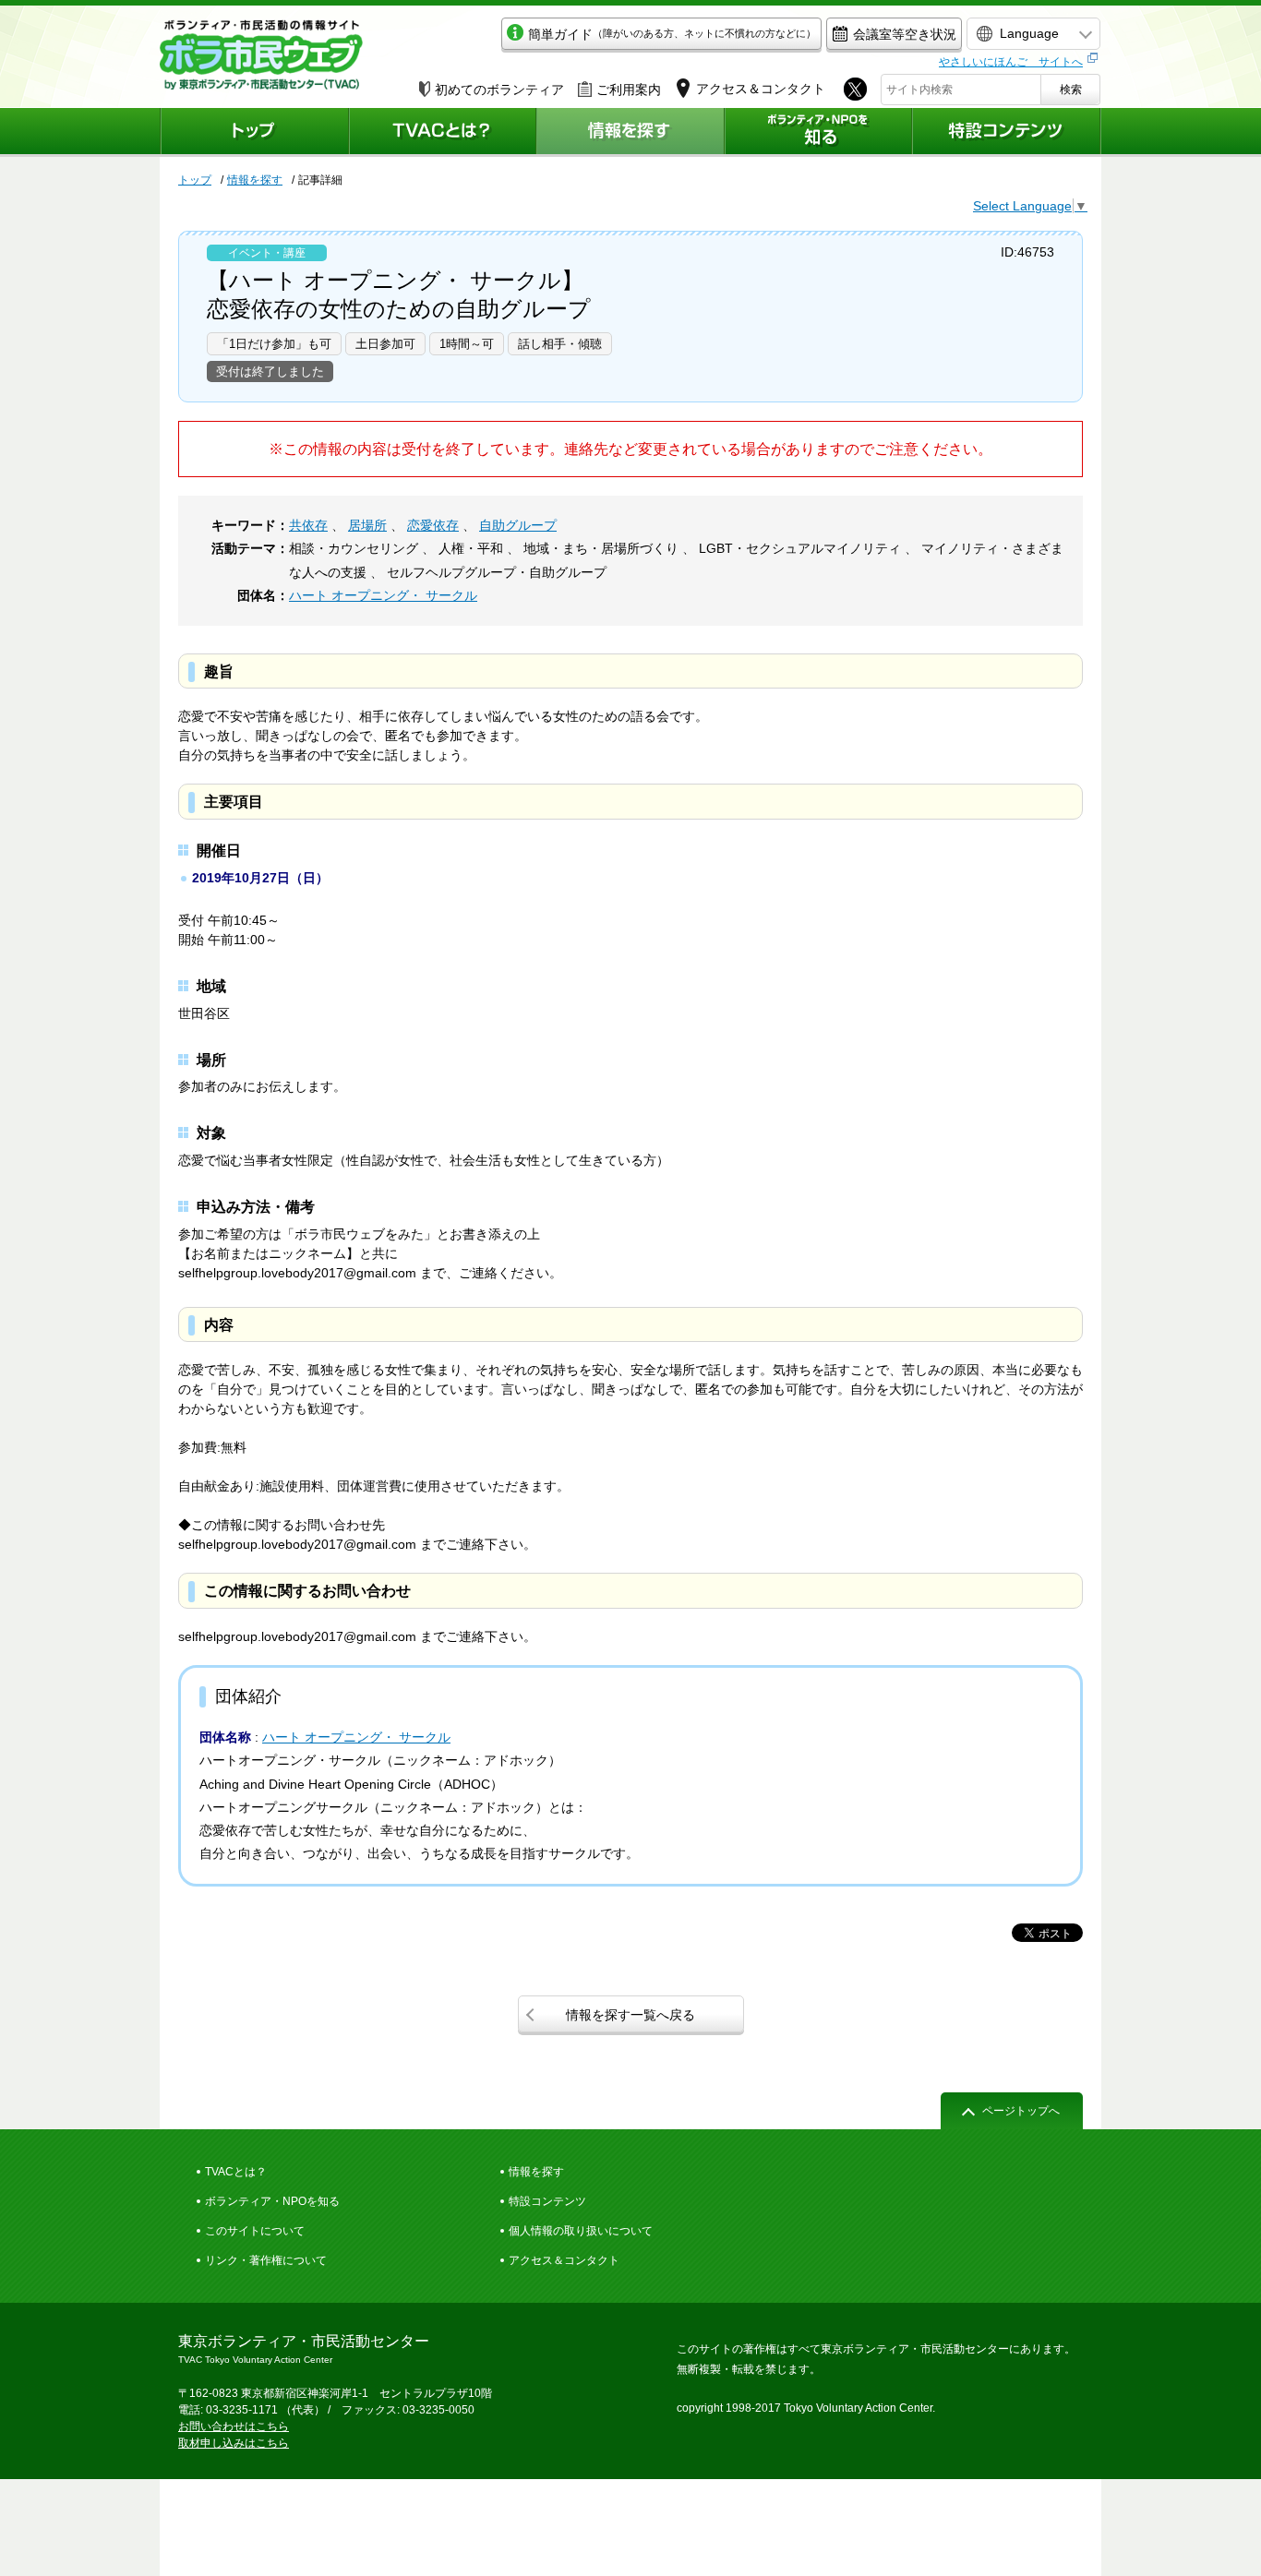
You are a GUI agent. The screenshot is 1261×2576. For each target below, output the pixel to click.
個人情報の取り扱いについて (581, 2231)
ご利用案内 (629, 90)
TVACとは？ (236, 2172)
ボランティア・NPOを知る (272, 2201)
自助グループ (518, 525)
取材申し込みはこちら (234, 2443)
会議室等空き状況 (905, 34)
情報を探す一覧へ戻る (630, 2015)
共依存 (308, 525)
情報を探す (255, 180)
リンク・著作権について (266, 2260)
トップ (195, 180)
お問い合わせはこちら (234, 2426)
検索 (1071, 90)
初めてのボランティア (499, 90)
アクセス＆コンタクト (564, 2260)
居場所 (367, 525)
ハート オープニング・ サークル (383, 595)
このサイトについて (255, 2231)
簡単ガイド (672, 34)
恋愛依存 (433, 525)
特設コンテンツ (547, 2201)
